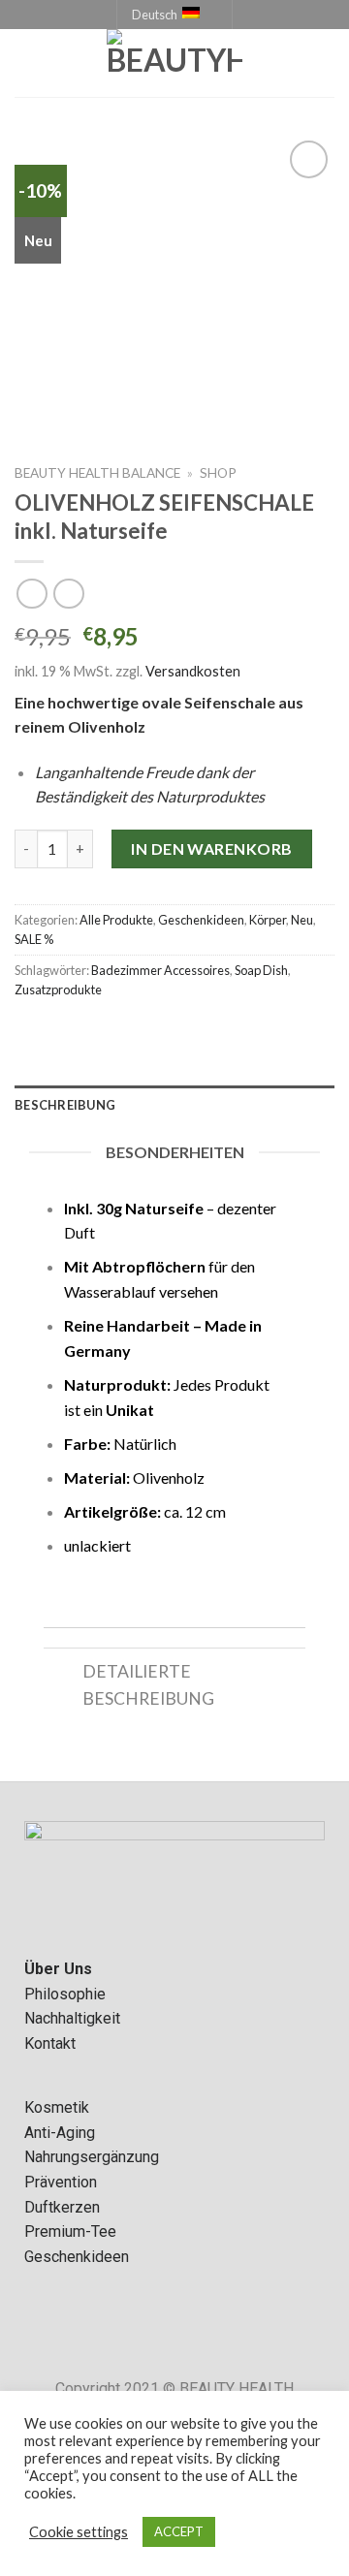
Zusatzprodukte (58, 990)
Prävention (61, 2182)
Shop (218, 473)
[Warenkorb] (297, 63)
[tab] (174, 1105)
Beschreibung (65, 1105)
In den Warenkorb (212, 848)
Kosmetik (57, 2107)
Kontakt (50, 2043)
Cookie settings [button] (79, 2532)
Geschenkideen (201, 920)
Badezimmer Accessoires (160, 970)
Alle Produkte (116, 920)
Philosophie (65, 1994)
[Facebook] (148, 2333)
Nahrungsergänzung (92, 2157)
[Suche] (327, 63)
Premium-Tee (70, 2231)
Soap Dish (261, 970)
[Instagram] (202, 2333)
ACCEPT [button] (179, 2531)
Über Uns (58, 1969)
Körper (268, 920)
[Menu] (26, 63)
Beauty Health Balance (97, 473)
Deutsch (155, 15)
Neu (302, 920)
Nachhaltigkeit (72, 2018)
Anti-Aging (60, 2133)
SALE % (34, 939)
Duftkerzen (62, 2207)
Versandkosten (193, 671)
